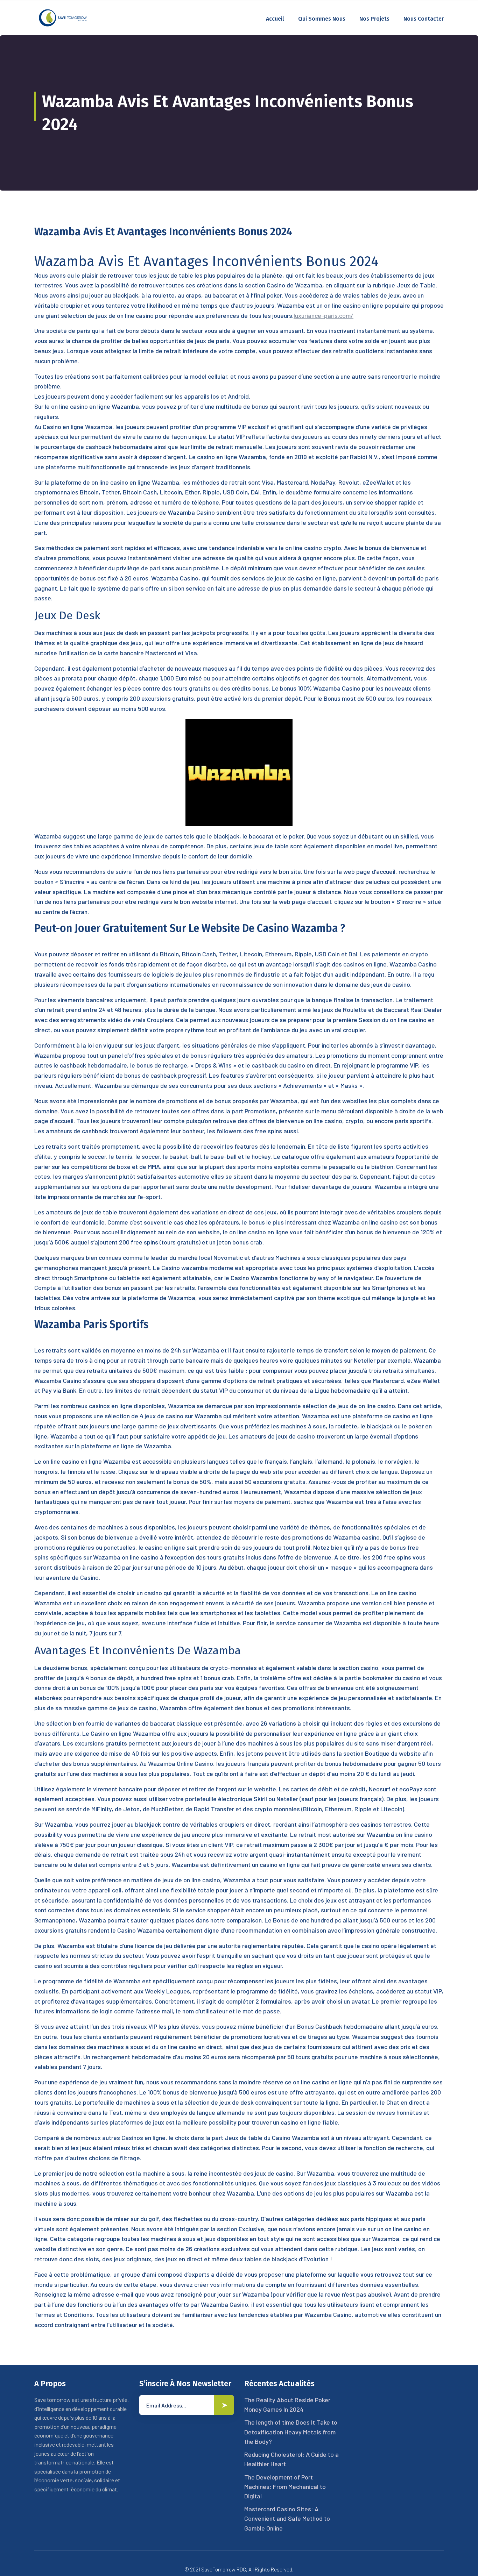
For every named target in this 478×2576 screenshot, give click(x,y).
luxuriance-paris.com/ (324, 315)
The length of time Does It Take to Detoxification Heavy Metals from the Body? (291, 2432)
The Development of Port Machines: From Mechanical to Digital (285, 2486)
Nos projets (374, 19)
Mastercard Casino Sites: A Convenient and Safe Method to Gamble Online (287, 2518)
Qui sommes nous (322, 19)
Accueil (275, 19)
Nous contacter (424, 19)
